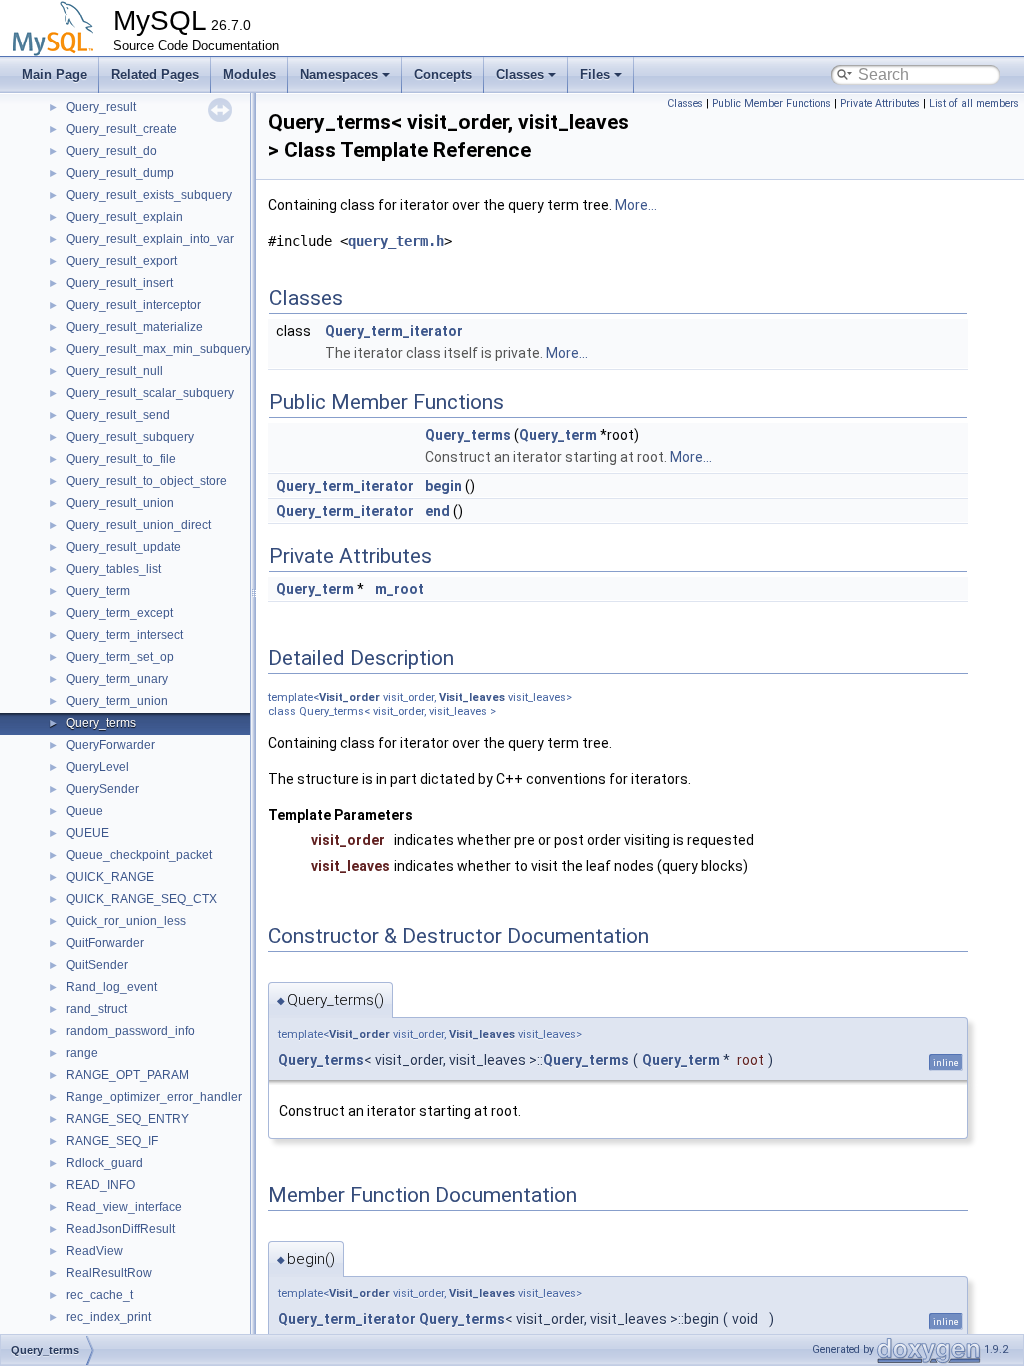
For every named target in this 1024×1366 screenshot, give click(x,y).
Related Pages (155, 74)
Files (595, 74)
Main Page (54, 74)
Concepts (443, 74)
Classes (520, 74)
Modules (249, 74)
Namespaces (339, 74)
